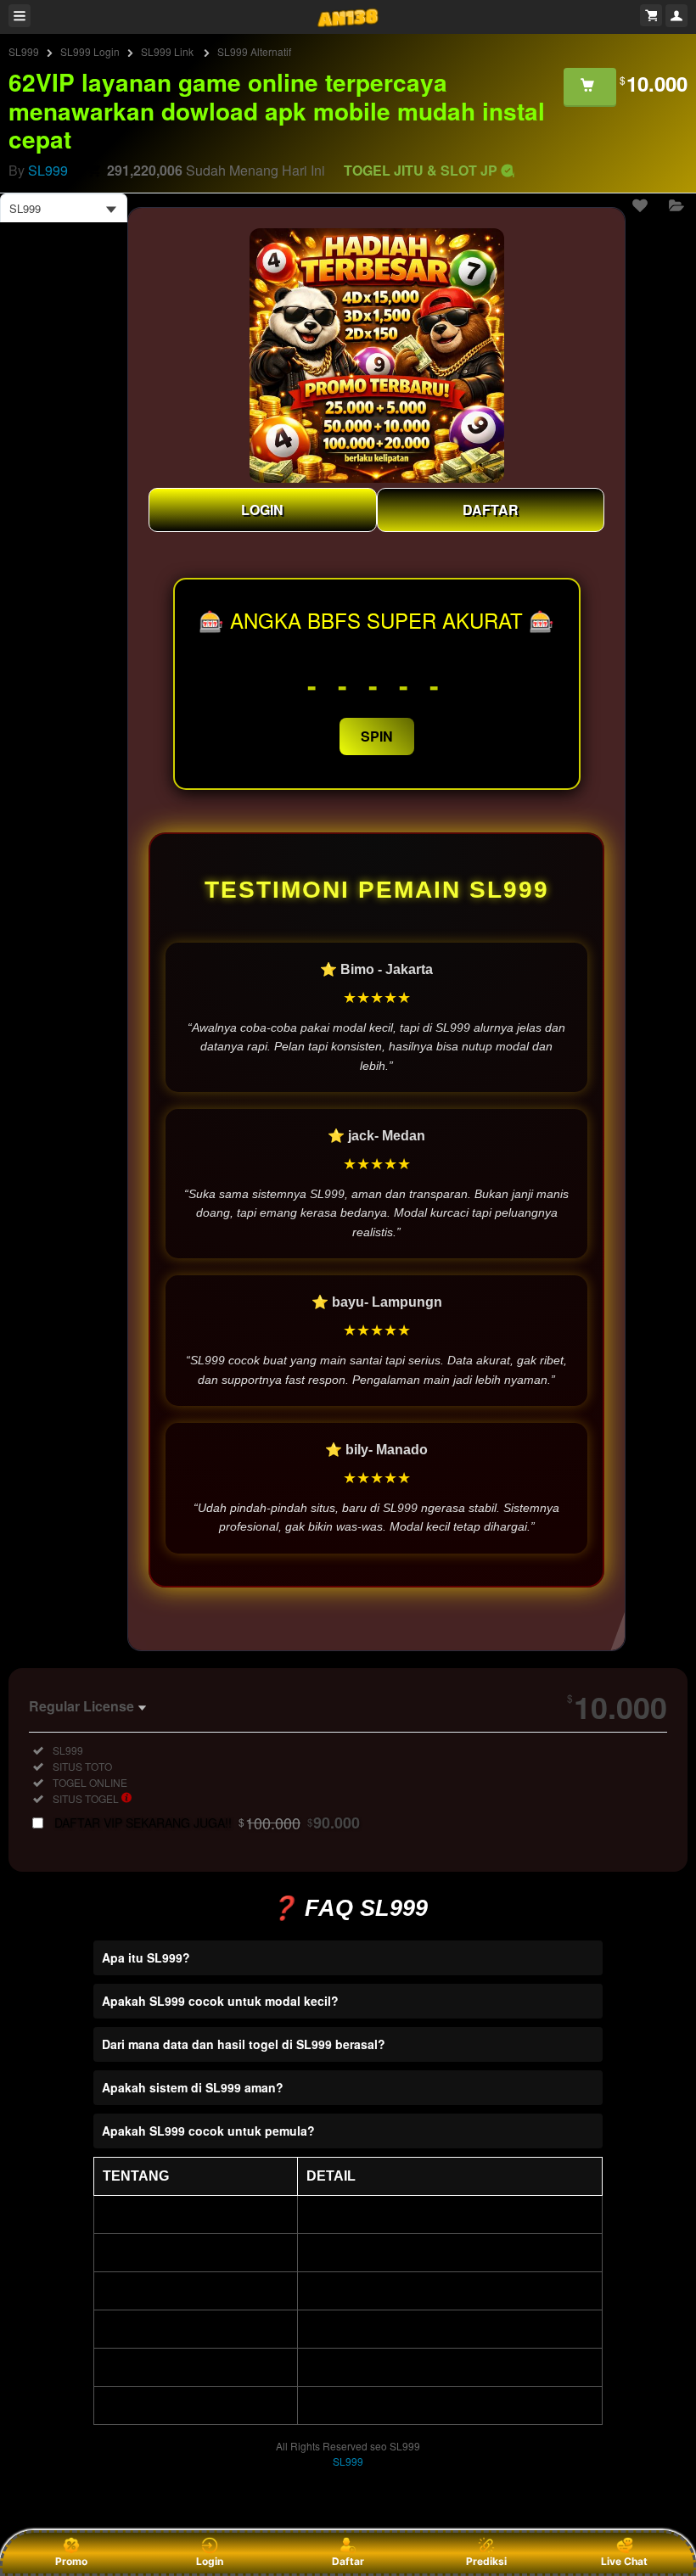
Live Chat (624, 2561)
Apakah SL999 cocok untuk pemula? (208, 2131)
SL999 (24, 51)
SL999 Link (168, 51)
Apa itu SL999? (146, 1957)
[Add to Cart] (590, 87)
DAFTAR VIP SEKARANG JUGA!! (207, 1823)
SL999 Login (90, 51)
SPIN (377, 736)
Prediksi (486, 2561)
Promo (71, 2561)
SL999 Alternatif (254, 51)
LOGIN (262, 510)
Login (210, 2561)
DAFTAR (491, 510)
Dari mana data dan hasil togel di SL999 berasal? (244, 2044)
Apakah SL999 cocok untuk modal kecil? (220, 2001)
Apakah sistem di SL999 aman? (193, 2087)
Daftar (348, 2561)
